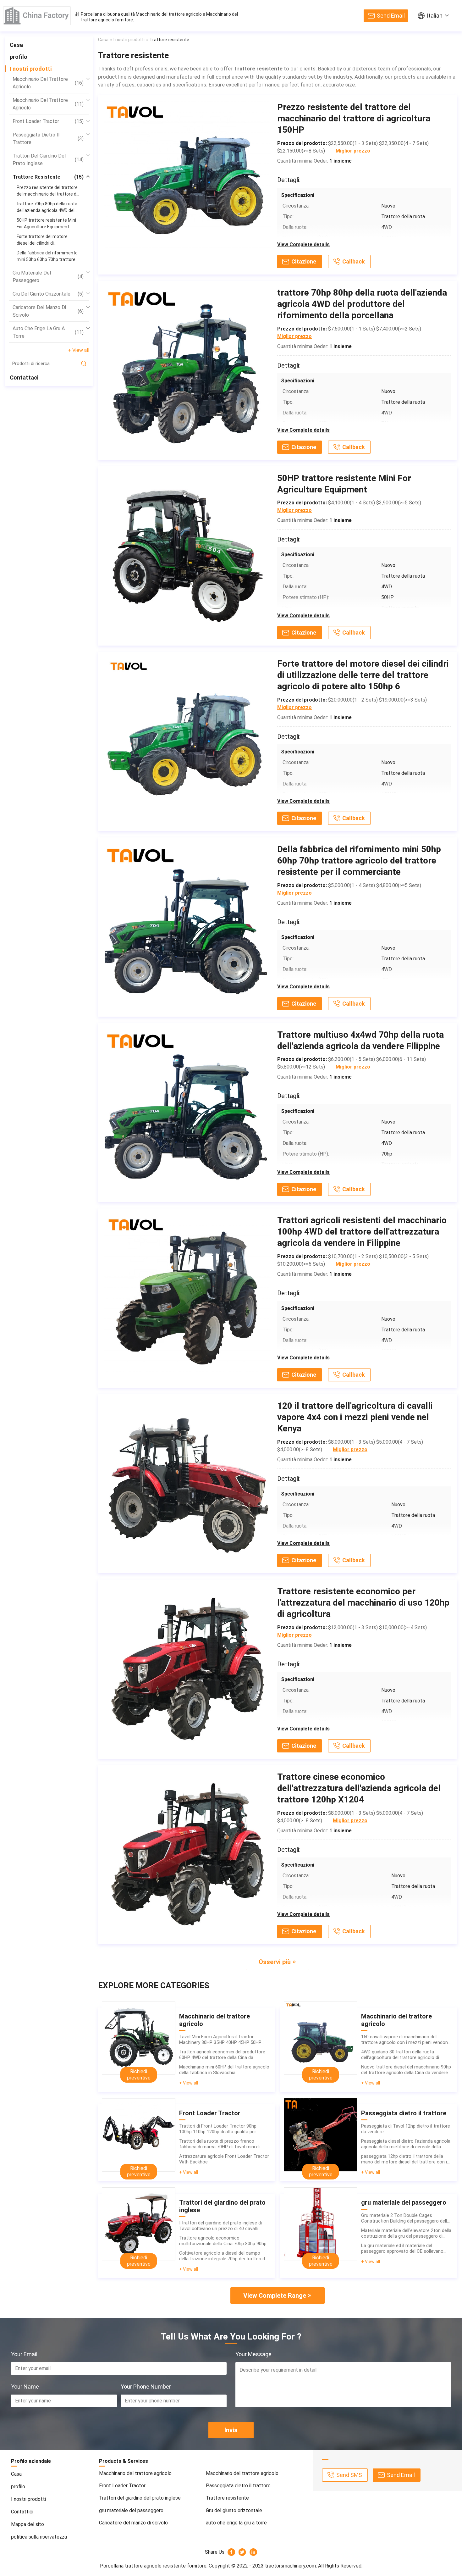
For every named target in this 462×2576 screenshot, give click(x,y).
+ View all (79, 350)
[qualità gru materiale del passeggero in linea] (321, 2224)
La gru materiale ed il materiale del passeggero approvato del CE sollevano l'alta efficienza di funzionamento (402, 2248)
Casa (16, 45)
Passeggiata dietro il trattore (48, 139)
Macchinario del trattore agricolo (169, 14)
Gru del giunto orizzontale (48, 294)
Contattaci (24, 378)
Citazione (304, 261)
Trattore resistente (48, 177)
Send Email (391, 16)
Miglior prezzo (353, 151)
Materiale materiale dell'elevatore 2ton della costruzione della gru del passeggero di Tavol (406, 2233)
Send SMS (349, 2475)
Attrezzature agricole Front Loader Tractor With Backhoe (224, 2159)
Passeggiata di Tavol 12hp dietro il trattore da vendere (406, 2129)
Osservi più (275, 1962)
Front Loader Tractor (48, 121)
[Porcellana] (37, 16)
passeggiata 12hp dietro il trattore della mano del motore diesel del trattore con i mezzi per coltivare (404, 2159)
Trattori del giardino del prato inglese (48, 160)
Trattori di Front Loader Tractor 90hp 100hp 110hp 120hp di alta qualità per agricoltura (218, 2129)
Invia (231, 2430)
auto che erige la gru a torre (48, 332)
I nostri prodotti (31, 69)
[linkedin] (253, 2552)
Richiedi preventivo (139, 2075)
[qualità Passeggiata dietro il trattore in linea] (321, 2135)
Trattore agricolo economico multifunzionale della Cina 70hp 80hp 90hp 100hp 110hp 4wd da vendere (223, 2241)
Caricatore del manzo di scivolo (48, 311)
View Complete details (303, 244)
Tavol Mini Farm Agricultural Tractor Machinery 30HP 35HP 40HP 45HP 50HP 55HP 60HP (220, 2040)
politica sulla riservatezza (39, 2537)
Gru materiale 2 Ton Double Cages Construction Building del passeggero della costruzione (405, 2218)
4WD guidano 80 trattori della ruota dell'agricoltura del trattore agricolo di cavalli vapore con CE (400, 2055)
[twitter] (242, 2552)
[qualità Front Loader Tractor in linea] (139, 2135)
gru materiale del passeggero (48, 277)
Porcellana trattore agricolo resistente (143, 2566)
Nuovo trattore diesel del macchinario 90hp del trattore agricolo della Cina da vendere (406, 2070)
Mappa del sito (27, 2524)
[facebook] (231, 2552)
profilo (19, 57)
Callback (354, 261)
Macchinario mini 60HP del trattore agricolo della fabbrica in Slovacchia (224, 2070)
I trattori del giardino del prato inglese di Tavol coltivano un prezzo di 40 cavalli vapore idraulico (220, 2226)
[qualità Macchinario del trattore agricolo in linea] (139, 2038)
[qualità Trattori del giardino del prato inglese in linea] (139, 2224)
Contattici (22, 2512)
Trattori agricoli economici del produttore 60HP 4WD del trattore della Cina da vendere (222, 2055)
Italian (435, 16)
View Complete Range (275, 2296)
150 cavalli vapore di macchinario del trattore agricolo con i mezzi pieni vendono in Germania (406, 2040)
